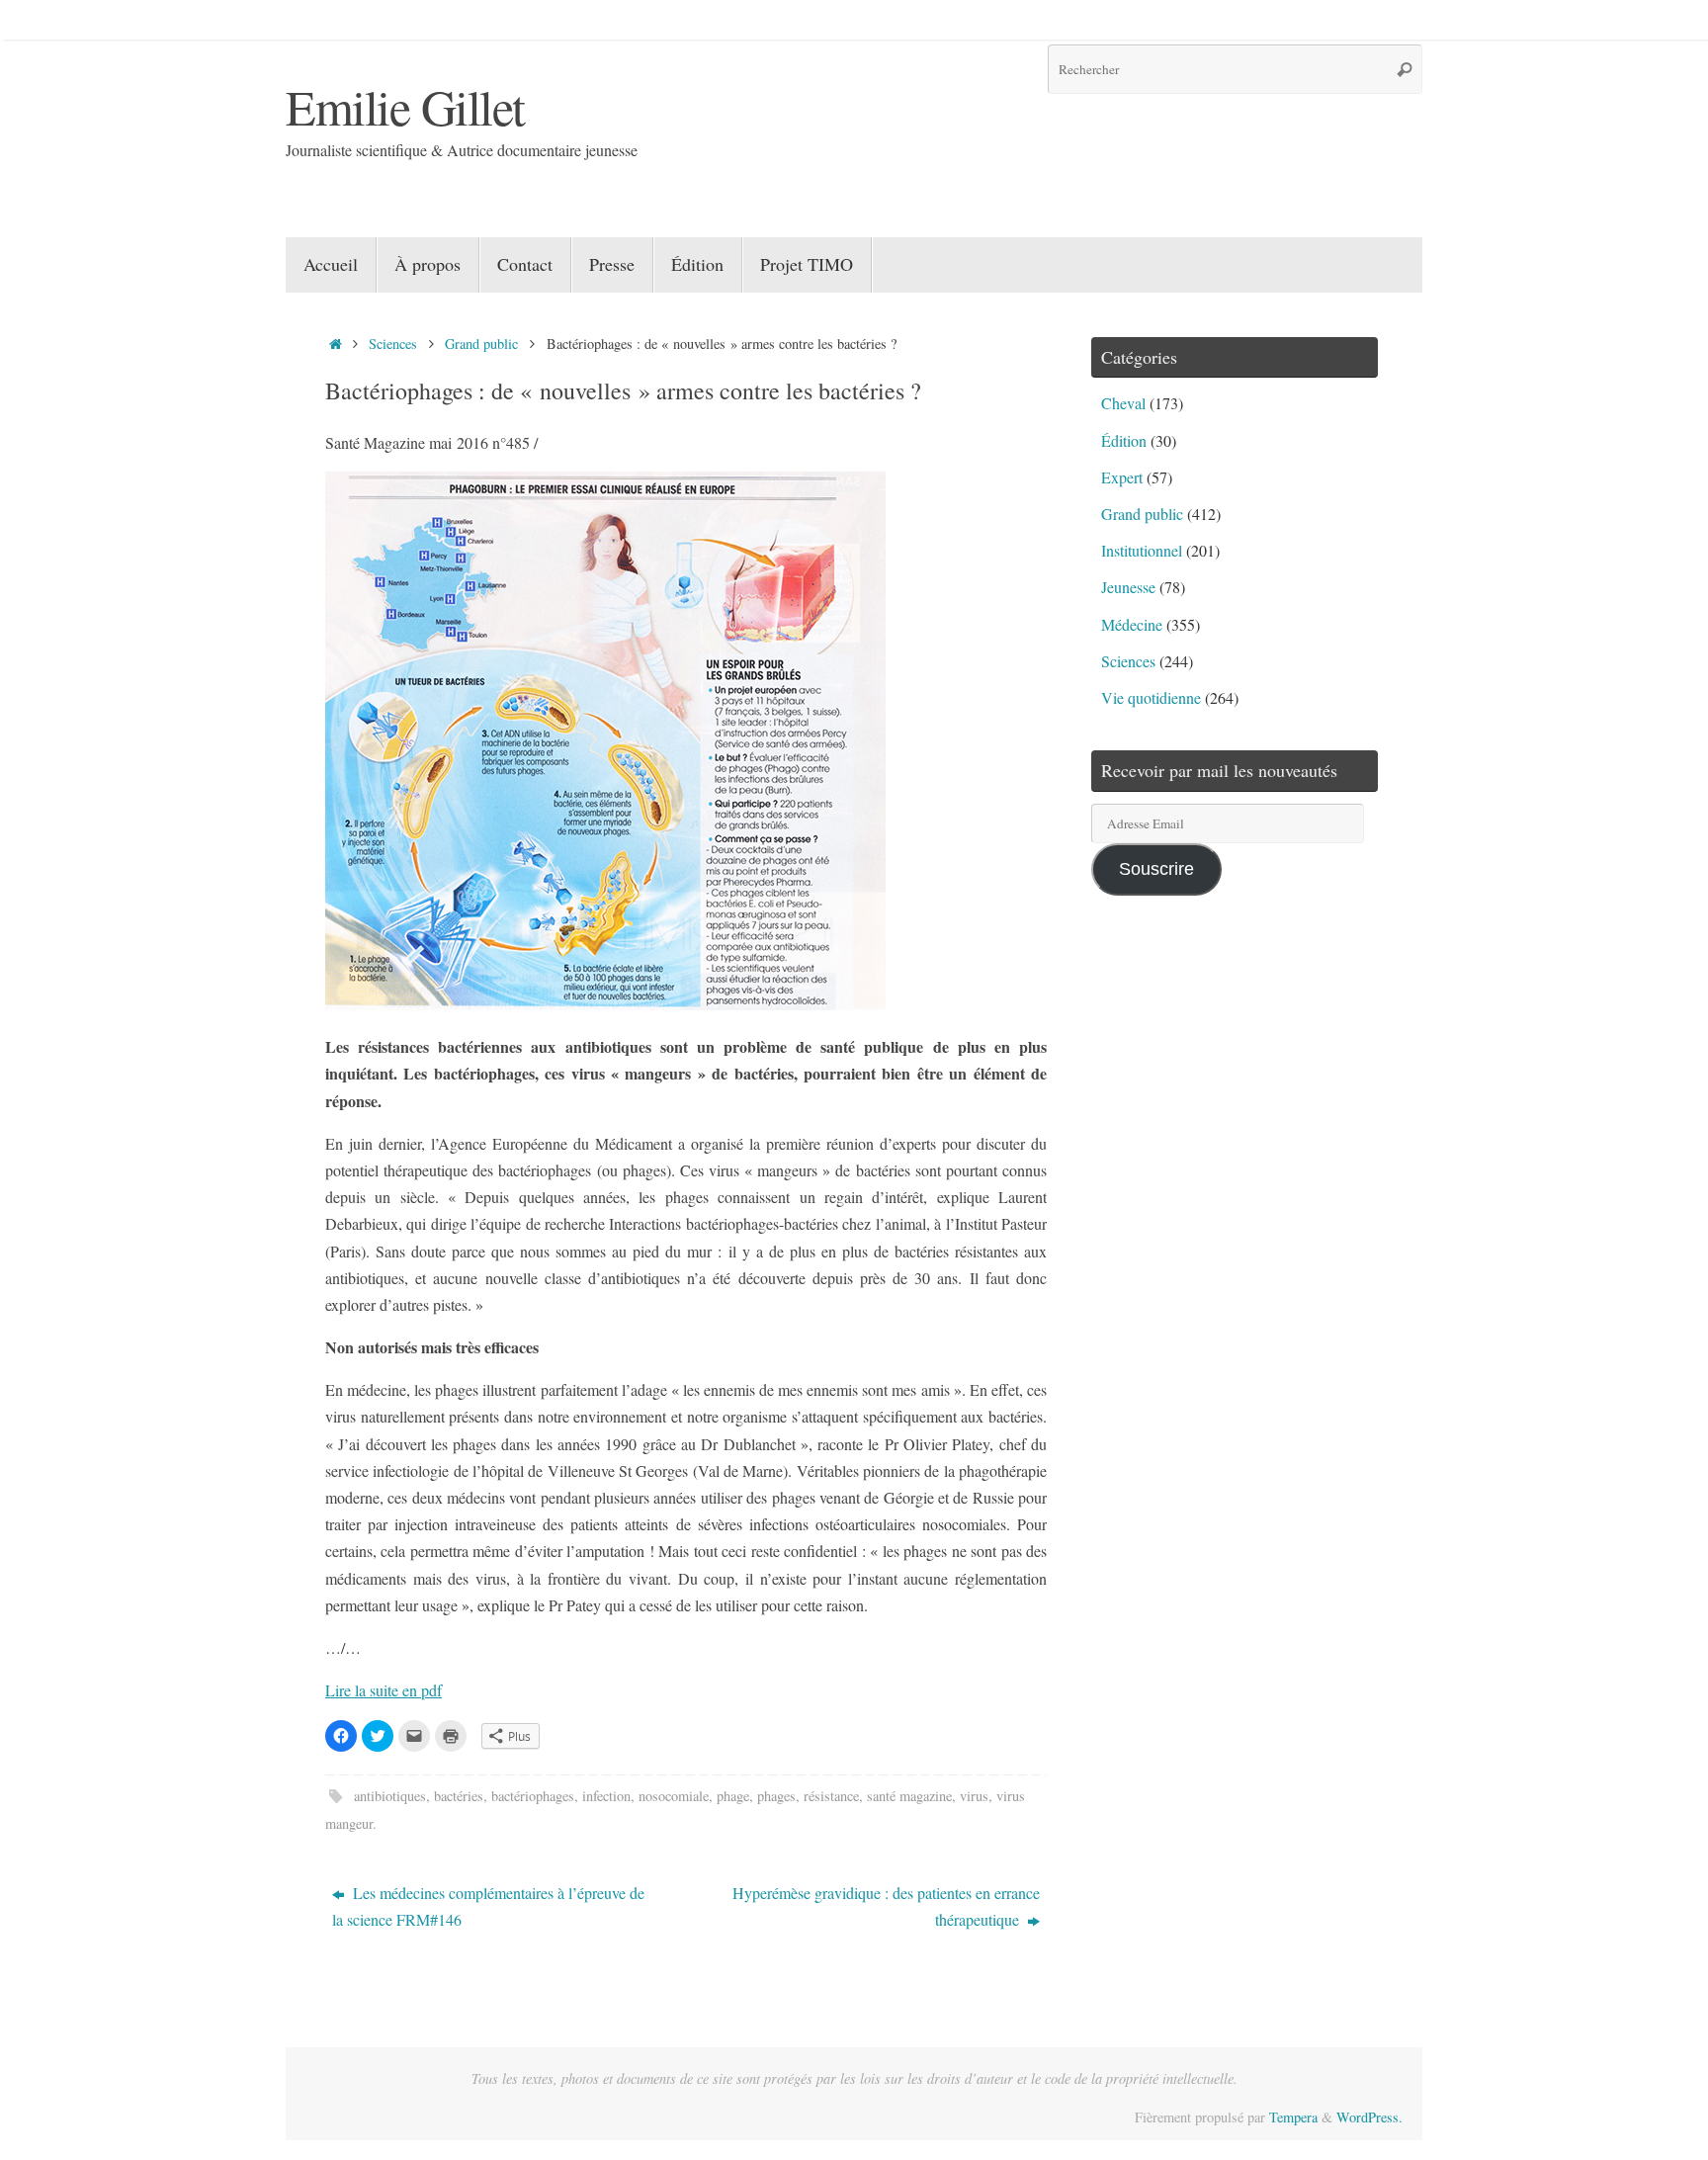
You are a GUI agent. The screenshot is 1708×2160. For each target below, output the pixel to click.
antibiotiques (390, 1796)
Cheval (1123, 403)
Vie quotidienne (1151, 697)
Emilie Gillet (405, 106)
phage (733, 1796)
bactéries (459, 1796)
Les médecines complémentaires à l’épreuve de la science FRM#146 (488, 1906)
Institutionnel (1142, 550)
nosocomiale (674, 1796)
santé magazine (909, 1796)
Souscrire (1156, 869)
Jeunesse (1128, 587)
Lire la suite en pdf (384, 1690)
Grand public (481, 344)
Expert (1122, 477)
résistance (831, 1796)
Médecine (1132, 624)
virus (974, 1796)
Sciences (393, 344)
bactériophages (533, 1796)
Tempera (1293, 2117)
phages (776, 1796)
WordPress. (1369, 2117)
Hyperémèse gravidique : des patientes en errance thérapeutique (886, 1906)
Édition (1124, 440)
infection (606, 1796)
